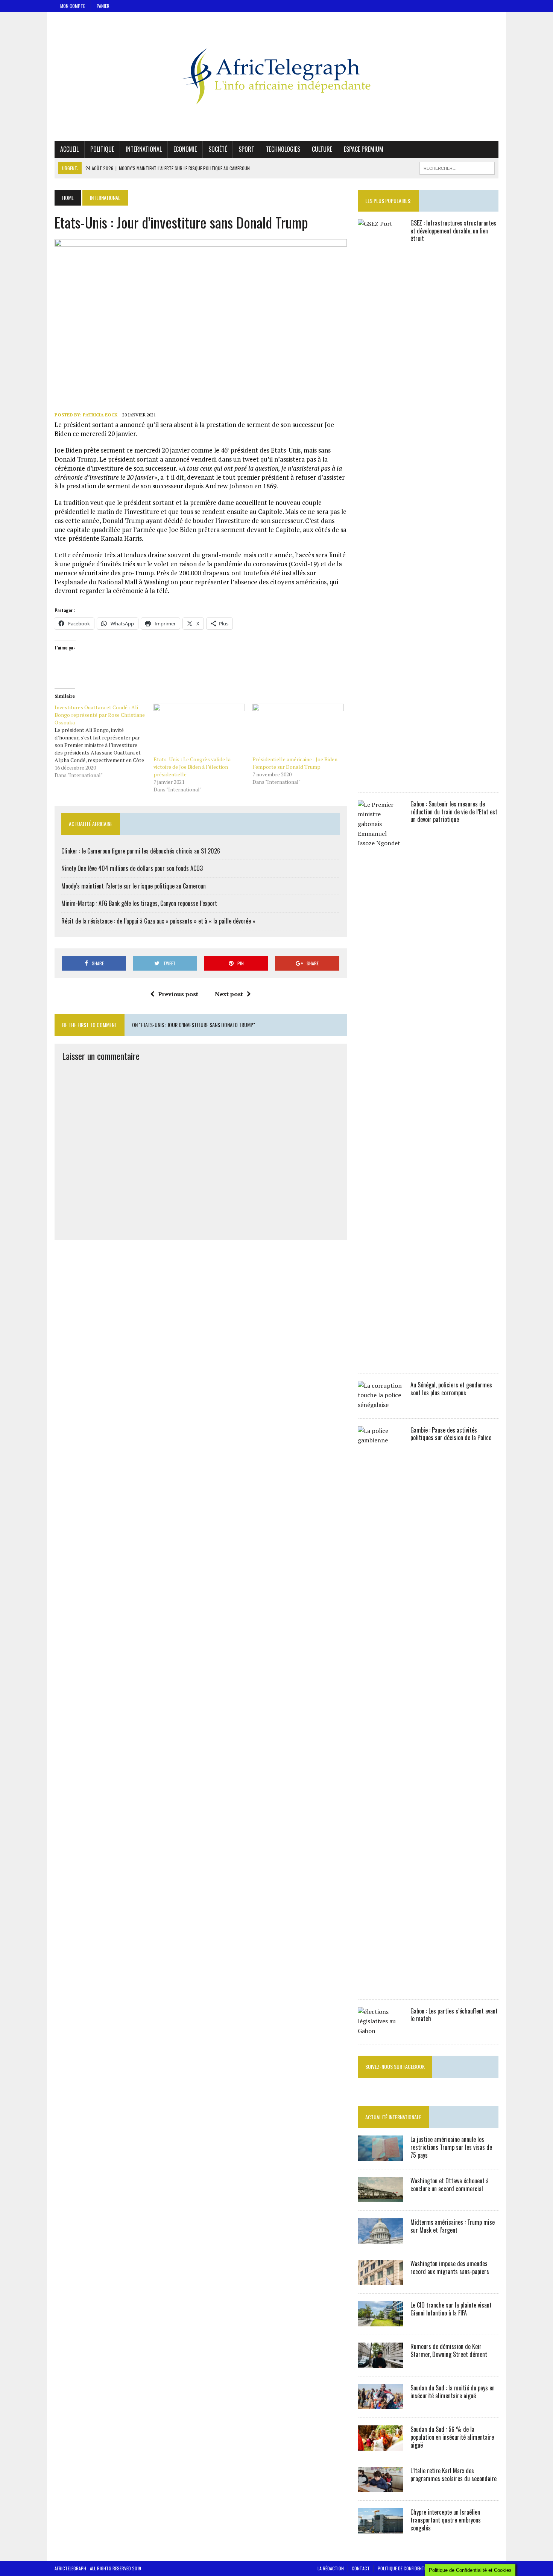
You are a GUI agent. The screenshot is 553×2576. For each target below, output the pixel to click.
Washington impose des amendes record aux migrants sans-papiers (450, 2267)
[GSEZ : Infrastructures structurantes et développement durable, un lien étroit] (380, 779)
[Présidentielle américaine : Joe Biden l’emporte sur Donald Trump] (298, 730)
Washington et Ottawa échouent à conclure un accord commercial (450, 2185)
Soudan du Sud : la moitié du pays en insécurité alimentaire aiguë (453, 2392)
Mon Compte (73, 6)
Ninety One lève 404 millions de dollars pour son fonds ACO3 (132, 868)
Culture (322, 149)
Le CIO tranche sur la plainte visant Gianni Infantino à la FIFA (451, 2309)
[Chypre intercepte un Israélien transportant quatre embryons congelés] (380, 2529)
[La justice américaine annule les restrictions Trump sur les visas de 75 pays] (380, 2156)
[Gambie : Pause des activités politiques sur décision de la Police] (380, 1986)
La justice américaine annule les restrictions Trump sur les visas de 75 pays (451, 2147)
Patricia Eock (100, 415)
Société (218, 149)
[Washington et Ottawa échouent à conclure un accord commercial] (380, 2197)
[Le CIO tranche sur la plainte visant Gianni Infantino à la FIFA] (380, 2321)
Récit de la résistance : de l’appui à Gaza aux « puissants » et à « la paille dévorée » (158, 921)
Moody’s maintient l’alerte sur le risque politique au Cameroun (134, 886)
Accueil (69, 149)
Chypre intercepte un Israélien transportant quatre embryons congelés (446, 2520)
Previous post (178, 994)
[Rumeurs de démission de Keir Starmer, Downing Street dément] (380, 2363)
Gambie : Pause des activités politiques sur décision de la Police (451, 1434)
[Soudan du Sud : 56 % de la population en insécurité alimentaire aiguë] (380, 2446)
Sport (246, 149)
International (144, 149)
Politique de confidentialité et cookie (416, 2568)
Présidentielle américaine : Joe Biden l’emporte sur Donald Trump (295, 763)
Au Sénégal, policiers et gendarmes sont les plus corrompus (451, 1389)
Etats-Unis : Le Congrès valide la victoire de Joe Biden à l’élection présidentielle (192, 767)
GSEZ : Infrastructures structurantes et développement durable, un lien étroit (453, 231)
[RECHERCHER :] (457, 167)
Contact (361, 2568)
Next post (229, 994)
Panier (103, 6)
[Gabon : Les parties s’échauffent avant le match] (380, 2031)
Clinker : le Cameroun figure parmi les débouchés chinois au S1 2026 (141, 851)
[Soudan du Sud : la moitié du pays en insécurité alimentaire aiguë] (380, 2404)
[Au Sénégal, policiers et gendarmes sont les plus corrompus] (380, 1405)
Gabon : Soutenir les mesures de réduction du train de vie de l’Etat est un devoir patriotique (454, 812)
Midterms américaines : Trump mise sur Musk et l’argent (453, 2226)
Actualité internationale (393, 2117)
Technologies (283, 149)
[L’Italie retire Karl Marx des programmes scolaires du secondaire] (380, 2487)
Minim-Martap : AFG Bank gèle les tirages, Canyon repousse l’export (139, 903)
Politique (102, 149)
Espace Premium (364, 149)
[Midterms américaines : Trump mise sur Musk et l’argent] (380, 2239)
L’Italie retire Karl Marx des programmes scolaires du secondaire (453, 2475)
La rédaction (331, 2568)
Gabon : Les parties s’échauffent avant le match (454, 2015)
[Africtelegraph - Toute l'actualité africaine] (276, 76)
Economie (185, 149)
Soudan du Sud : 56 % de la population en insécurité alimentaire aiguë (452, 2437)
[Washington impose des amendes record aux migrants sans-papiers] (380, 2280)
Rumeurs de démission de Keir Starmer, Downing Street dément (449, 2350)
